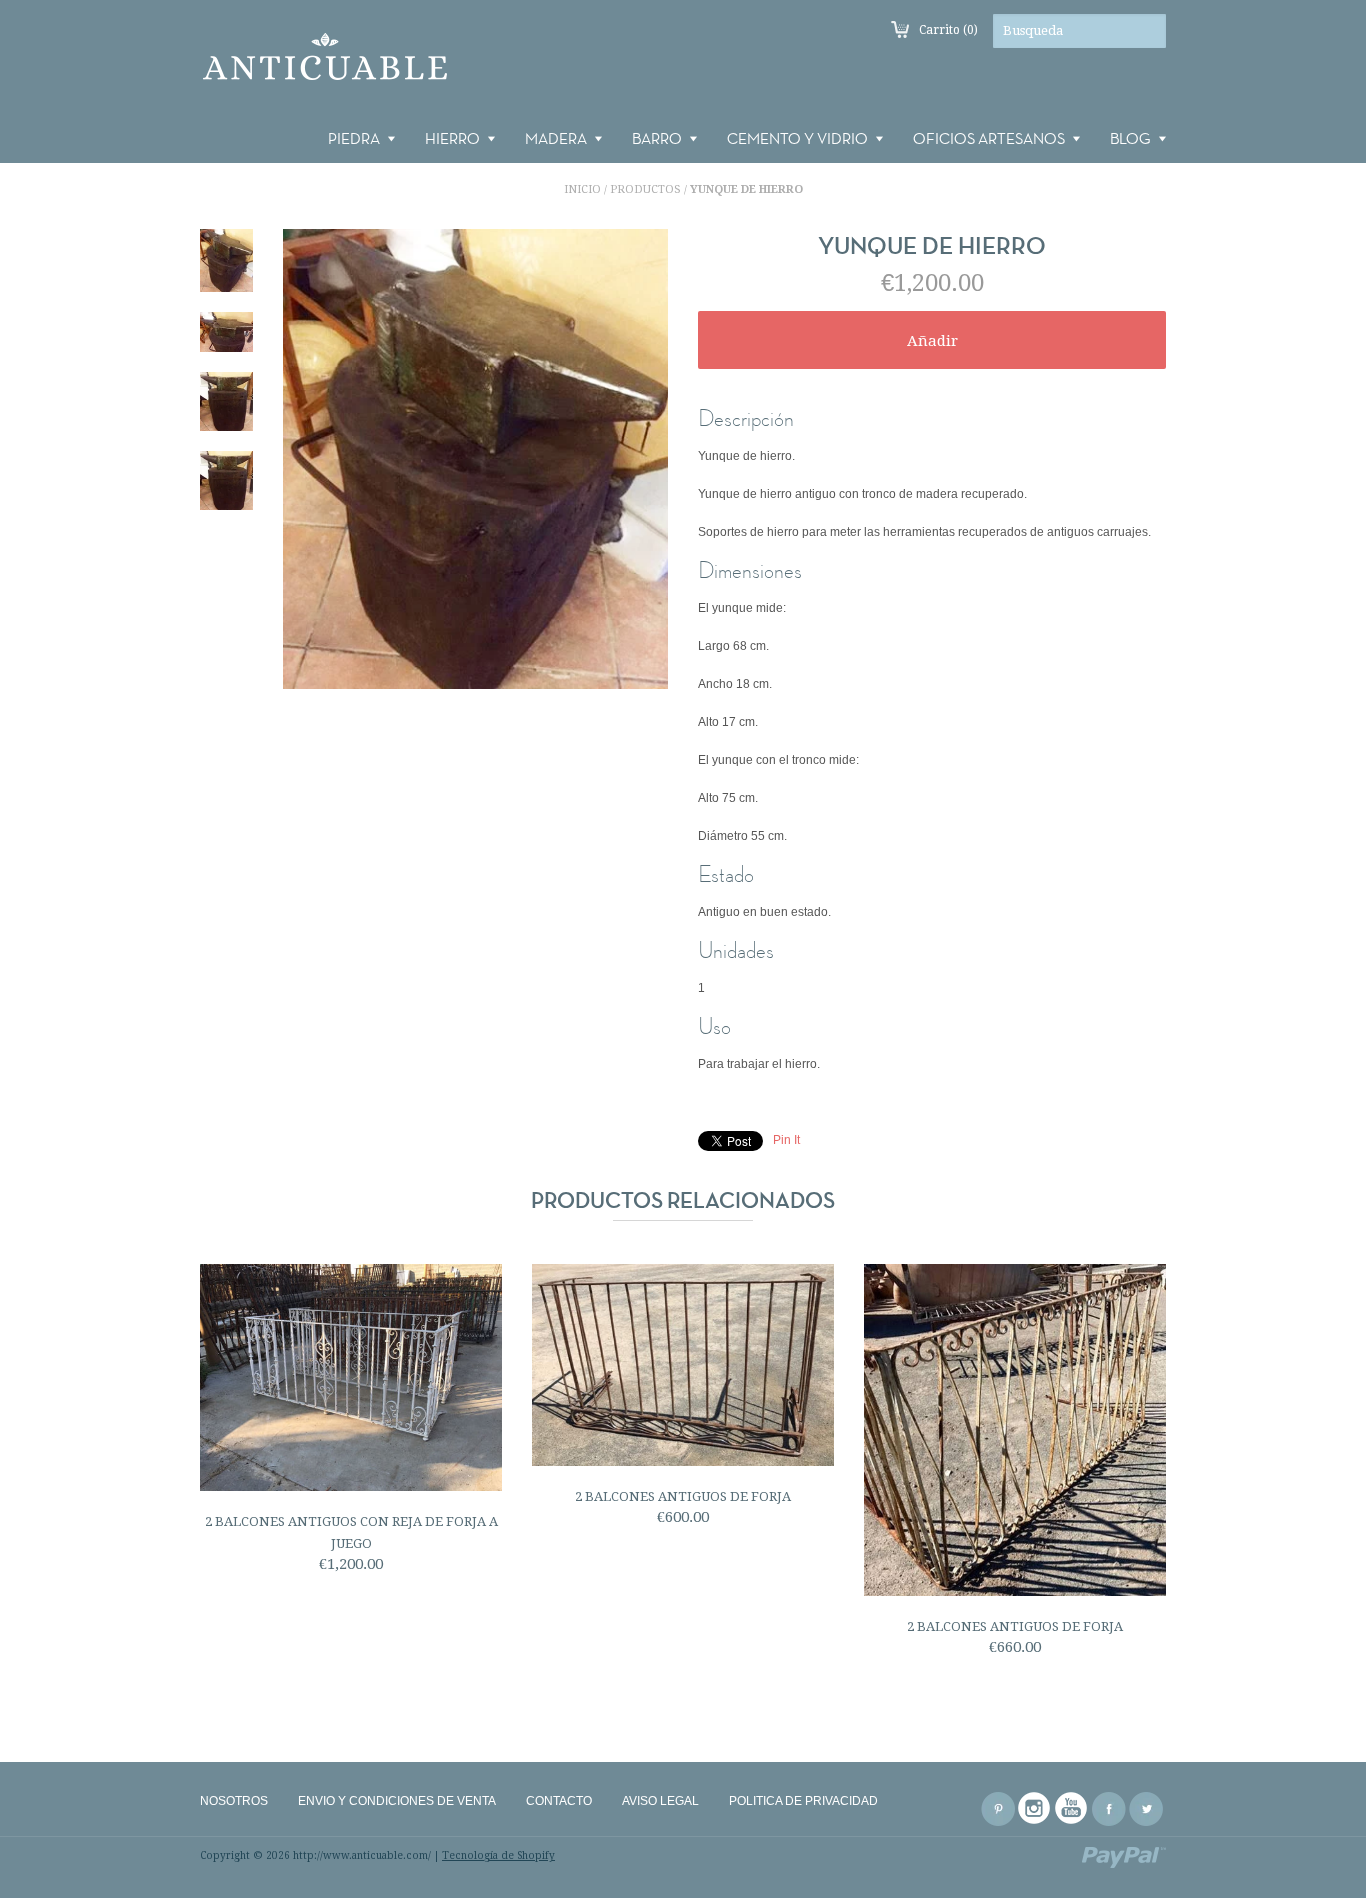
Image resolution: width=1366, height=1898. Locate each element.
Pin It (786, 1140)
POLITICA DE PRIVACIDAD (803, 1801)
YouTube (1072, 1809)
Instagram (1035, 1809)
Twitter (1146, 1809)
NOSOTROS (234, 1801)
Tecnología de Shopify (498, 1855)
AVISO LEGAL (660, 1801)
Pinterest (998, 1809)
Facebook (1109, 1809)
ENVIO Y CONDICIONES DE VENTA (397, 1801)
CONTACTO (559, 1801)
